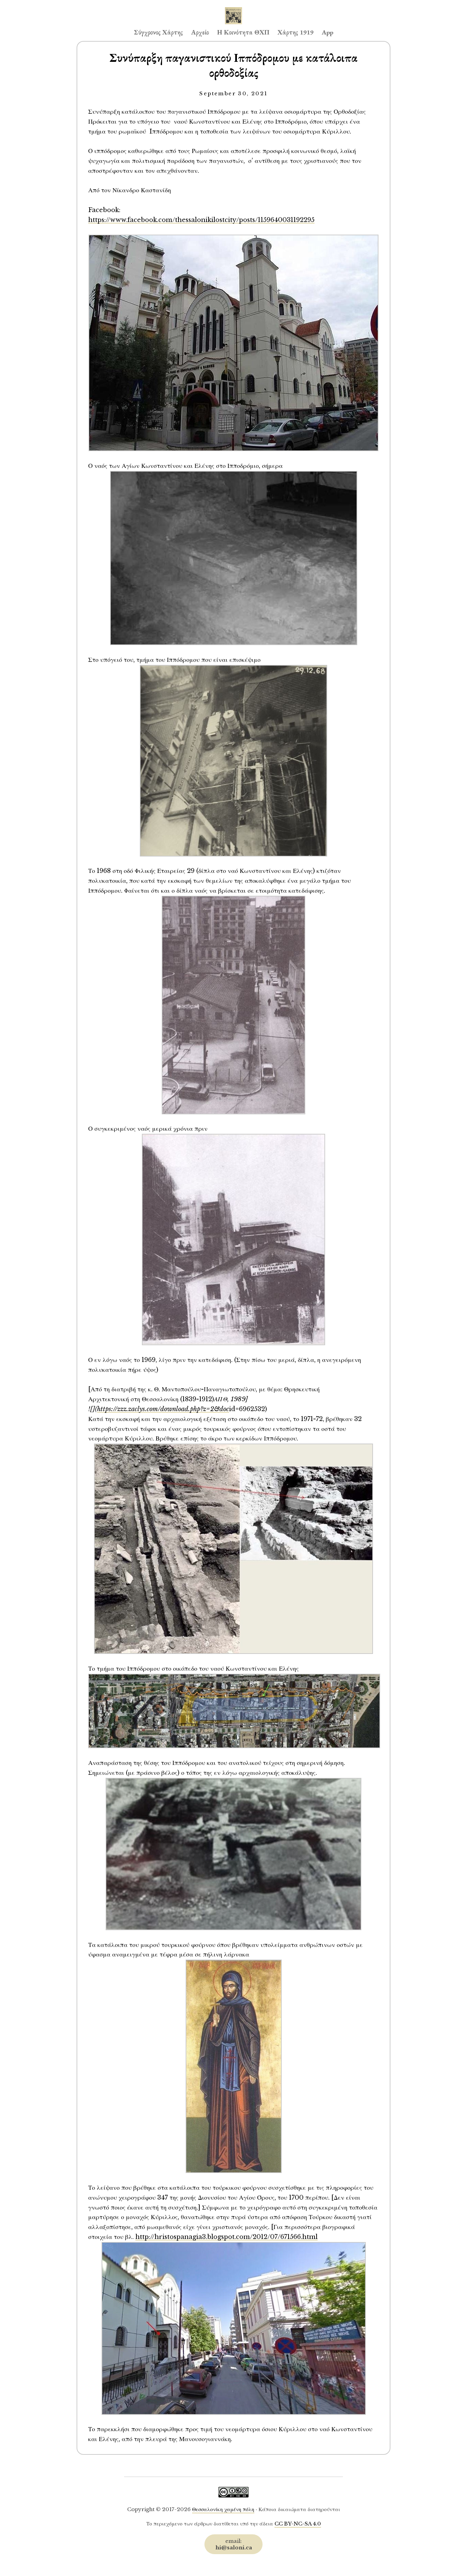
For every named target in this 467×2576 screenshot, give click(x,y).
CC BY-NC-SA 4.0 (298, 2524)
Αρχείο (200, 32)
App (328, 32)
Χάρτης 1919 (296, 32)
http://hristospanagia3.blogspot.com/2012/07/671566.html (226, 2237)
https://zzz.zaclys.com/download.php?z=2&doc (163, 1409)
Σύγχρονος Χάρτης (158, 32)
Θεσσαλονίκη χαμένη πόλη (223, 2509)
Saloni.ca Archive (233, 9)
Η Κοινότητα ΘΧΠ (243, 32)
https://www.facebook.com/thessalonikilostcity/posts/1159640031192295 (201, 220)
